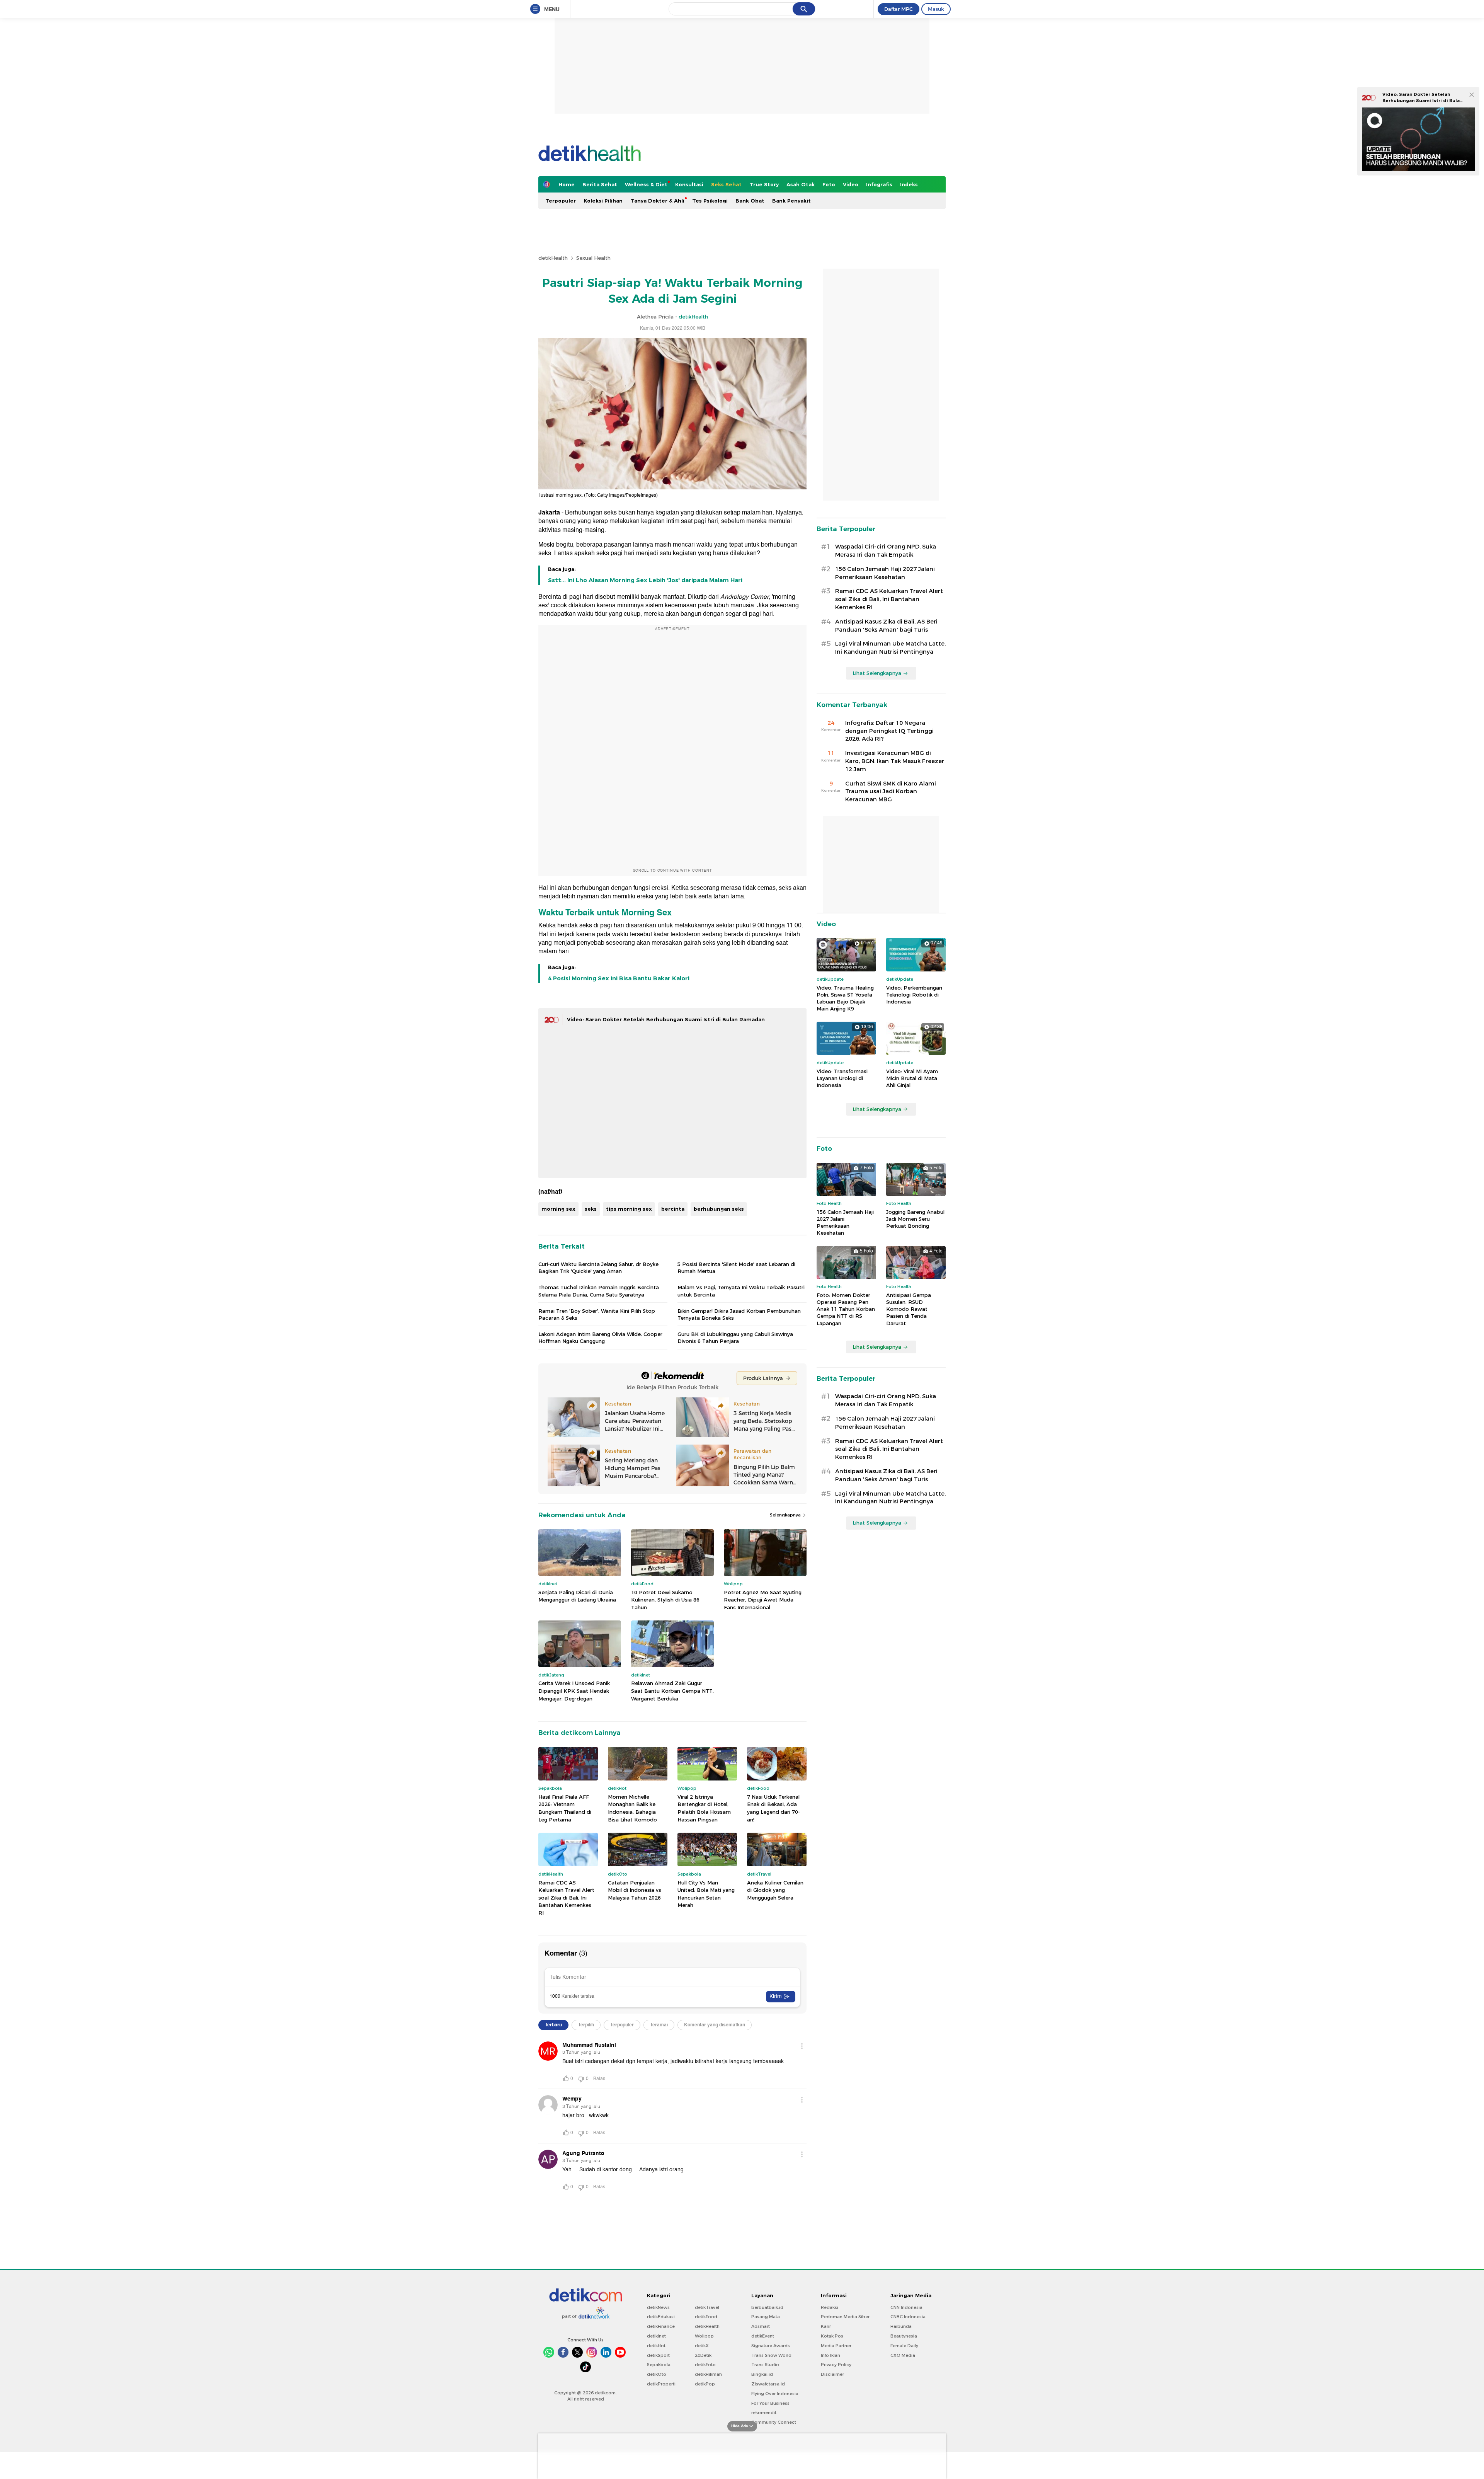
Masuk (936, 9)
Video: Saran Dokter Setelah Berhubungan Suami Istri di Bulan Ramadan (1423, 100)
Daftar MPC (899, 9)
